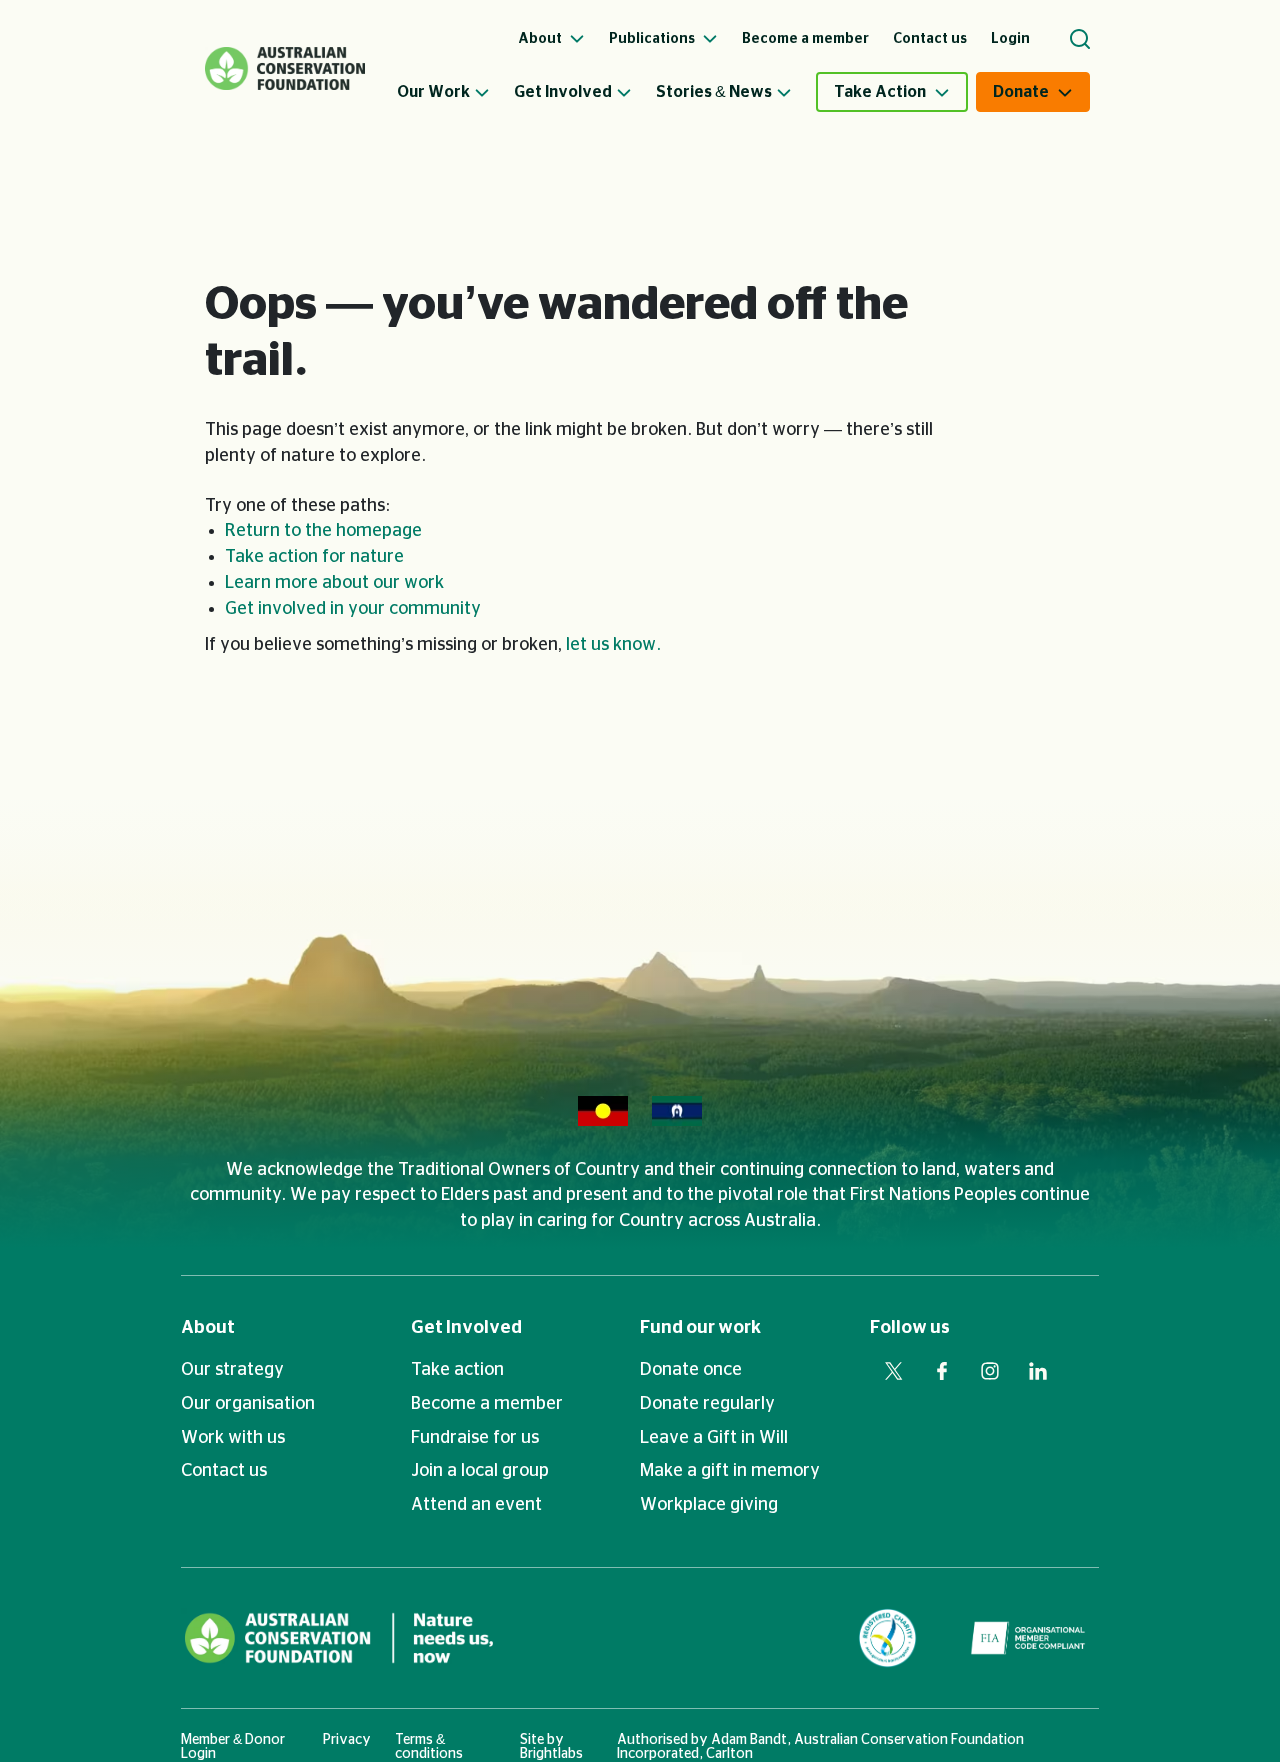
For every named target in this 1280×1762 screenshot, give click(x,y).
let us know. (613, 645)
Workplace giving (709, 1505)
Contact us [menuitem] (930, 39)
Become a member (487, 1404)
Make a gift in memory (730, 1471)
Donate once (691, 1370)
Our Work (433, 92)
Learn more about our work (334, 583)
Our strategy (232, 1370)
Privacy (347, 1740)
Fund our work (700, 1328)
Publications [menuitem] (653, 39)
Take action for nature (314, 557)
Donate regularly (707, 1404)
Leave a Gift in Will (714, 1438)
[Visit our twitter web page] (894, 1371)
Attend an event (476, 1505)
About (208, 1328)
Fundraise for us (475, 1438)
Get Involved (563, 92)
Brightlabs (551, 1754)
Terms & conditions (429, 1747)
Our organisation (248, 1404)
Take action (457, 1370)
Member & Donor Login (233, 1747)
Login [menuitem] (1010, 39)
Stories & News (714, 92)
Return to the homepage (323, 531)
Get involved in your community (353, 609)
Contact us (224, 1471)
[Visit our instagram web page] (990, 1371)
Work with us (233, 1438)
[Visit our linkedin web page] (1038, 1371)
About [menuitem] (541, 39)
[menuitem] (455, 92)
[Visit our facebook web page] (942, 1371)
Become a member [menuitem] (805, 39)
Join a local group (480, 1471)
